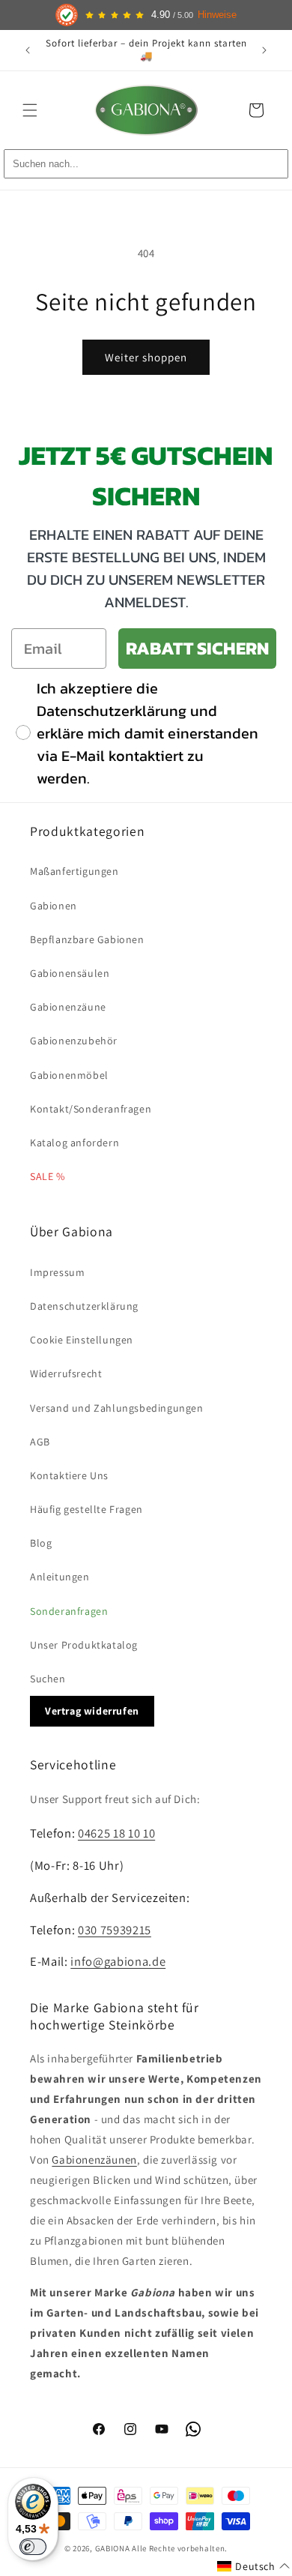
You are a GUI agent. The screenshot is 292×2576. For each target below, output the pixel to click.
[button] (30, 110)
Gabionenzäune (68, 1007)
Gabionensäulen (70, 973)
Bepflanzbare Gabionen (87, 939)
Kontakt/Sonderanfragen (91, 1109)
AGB (40, 1442)
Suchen (48, 1679)
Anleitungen (60, 1577)
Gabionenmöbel (69, 1075)
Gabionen (54, 906)
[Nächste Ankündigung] (264, 50)
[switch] (33, 2547)
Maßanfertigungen (74, 871)
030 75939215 (115, 1930)
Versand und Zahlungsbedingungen (117, 1408)
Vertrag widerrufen (92, 1711)
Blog (41, 1543)
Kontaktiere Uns (69, 1475)
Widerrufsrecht (66, 1373)
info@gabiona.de (118, 1961)
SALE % (48, 1176)
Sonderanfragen (69, 1611)
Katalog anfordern (74, 1143)
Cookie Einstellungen (82, 1340)
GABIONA (113, 2548)
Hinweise (217, 15)
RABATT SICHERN (197, 648)
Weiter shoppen (146, 357)
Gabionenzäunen (94, 2160)
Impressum (57, 1272)
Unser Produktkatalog (84, 1645)
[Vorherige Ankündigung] (28, 50)
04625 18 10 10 (116, 1833)
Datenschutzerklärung (84, 1306)
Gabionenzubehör (74, 1041)
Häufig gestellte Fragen (86, 1509)
